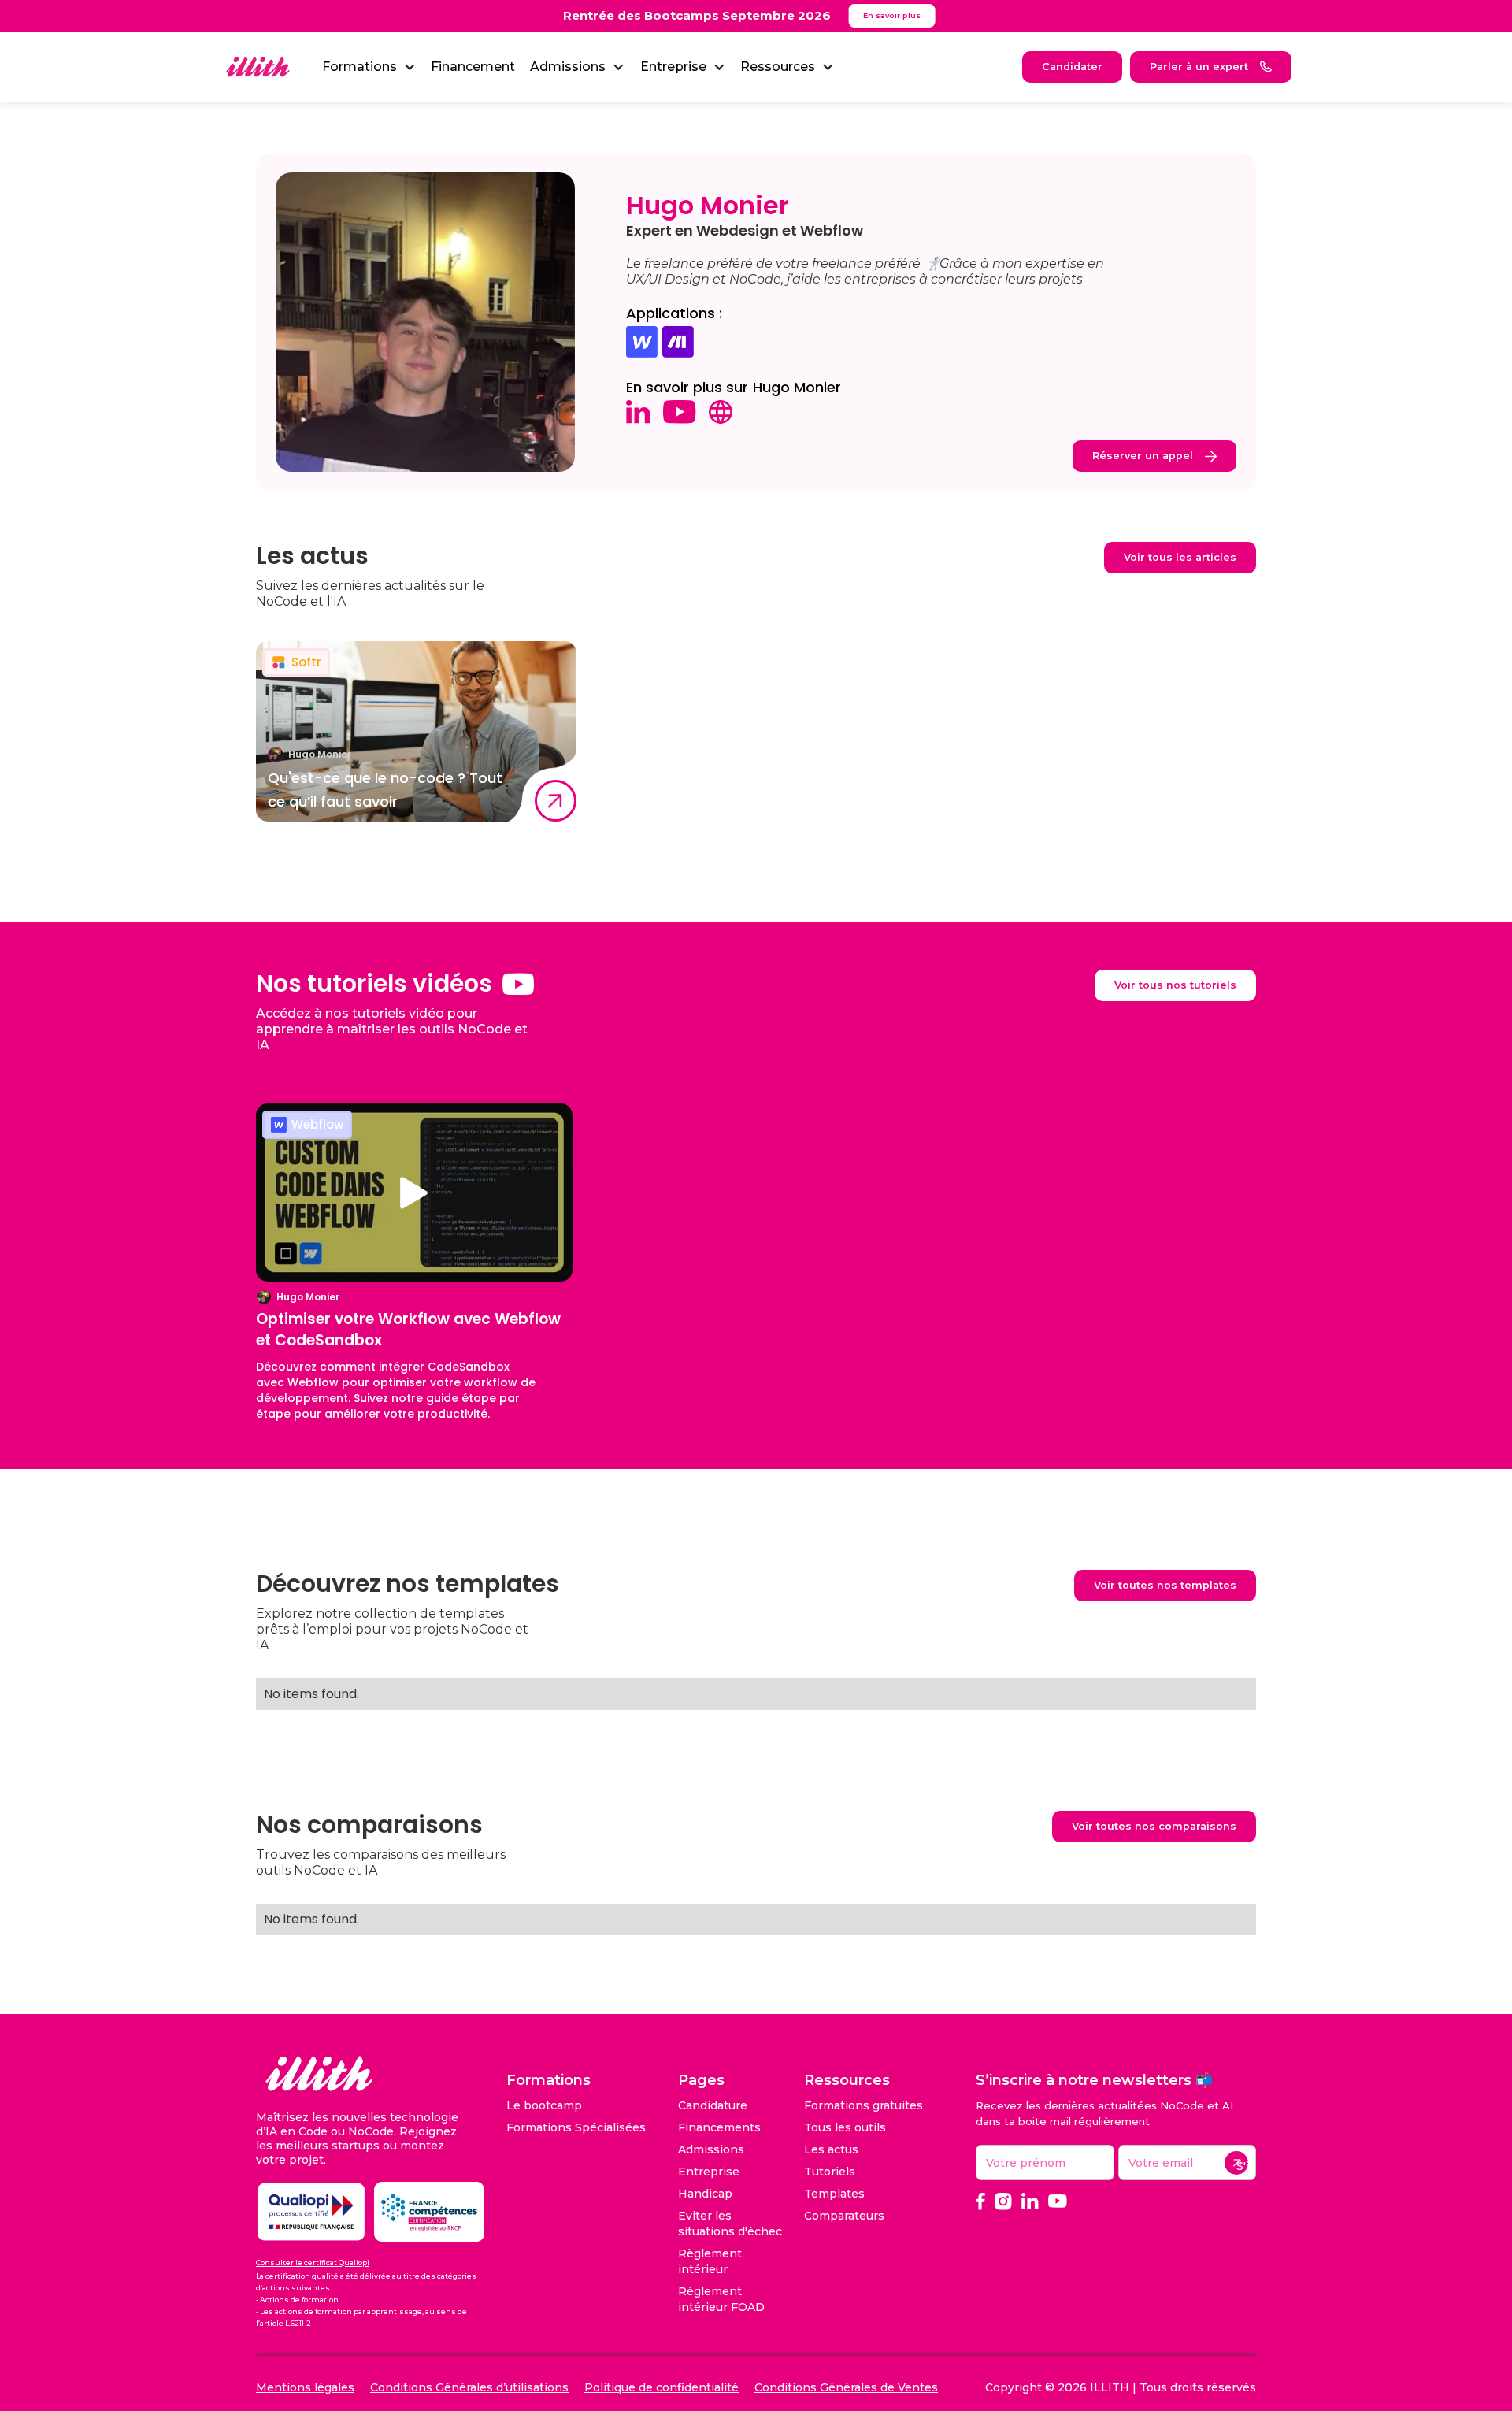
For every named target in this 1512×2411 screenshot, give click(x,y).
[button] (369, 67)
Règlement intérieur (710, 2261)
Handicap (705, 2194)
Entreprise (709, 2172)
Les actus (831, 2149)
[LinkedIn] (1030, 2201)
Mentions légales (305, 2387)
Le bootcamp (544, 2105)
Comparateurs (844, 2216)
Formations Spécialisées (576, 2127)
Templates (834, 2194)
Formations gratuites (863, 2105)
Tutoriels (830, 2172)
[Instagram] (1003, 2201)
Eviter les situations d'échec (730, 2224)
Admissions (711, 2149)
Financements (719, 2127)
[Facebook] (980, 2201)
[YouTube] (1058, 2201)
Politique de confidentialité (661, 2387)
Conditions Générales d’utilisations (469, 2387)
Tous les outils (845, 2127)
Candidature (713, 2105)
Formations (359, 67)
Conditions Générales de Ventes (846, 2387)
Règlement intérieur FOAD (721, 2299)
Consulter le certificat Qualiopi (313, 2263)
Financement (473, 67)
